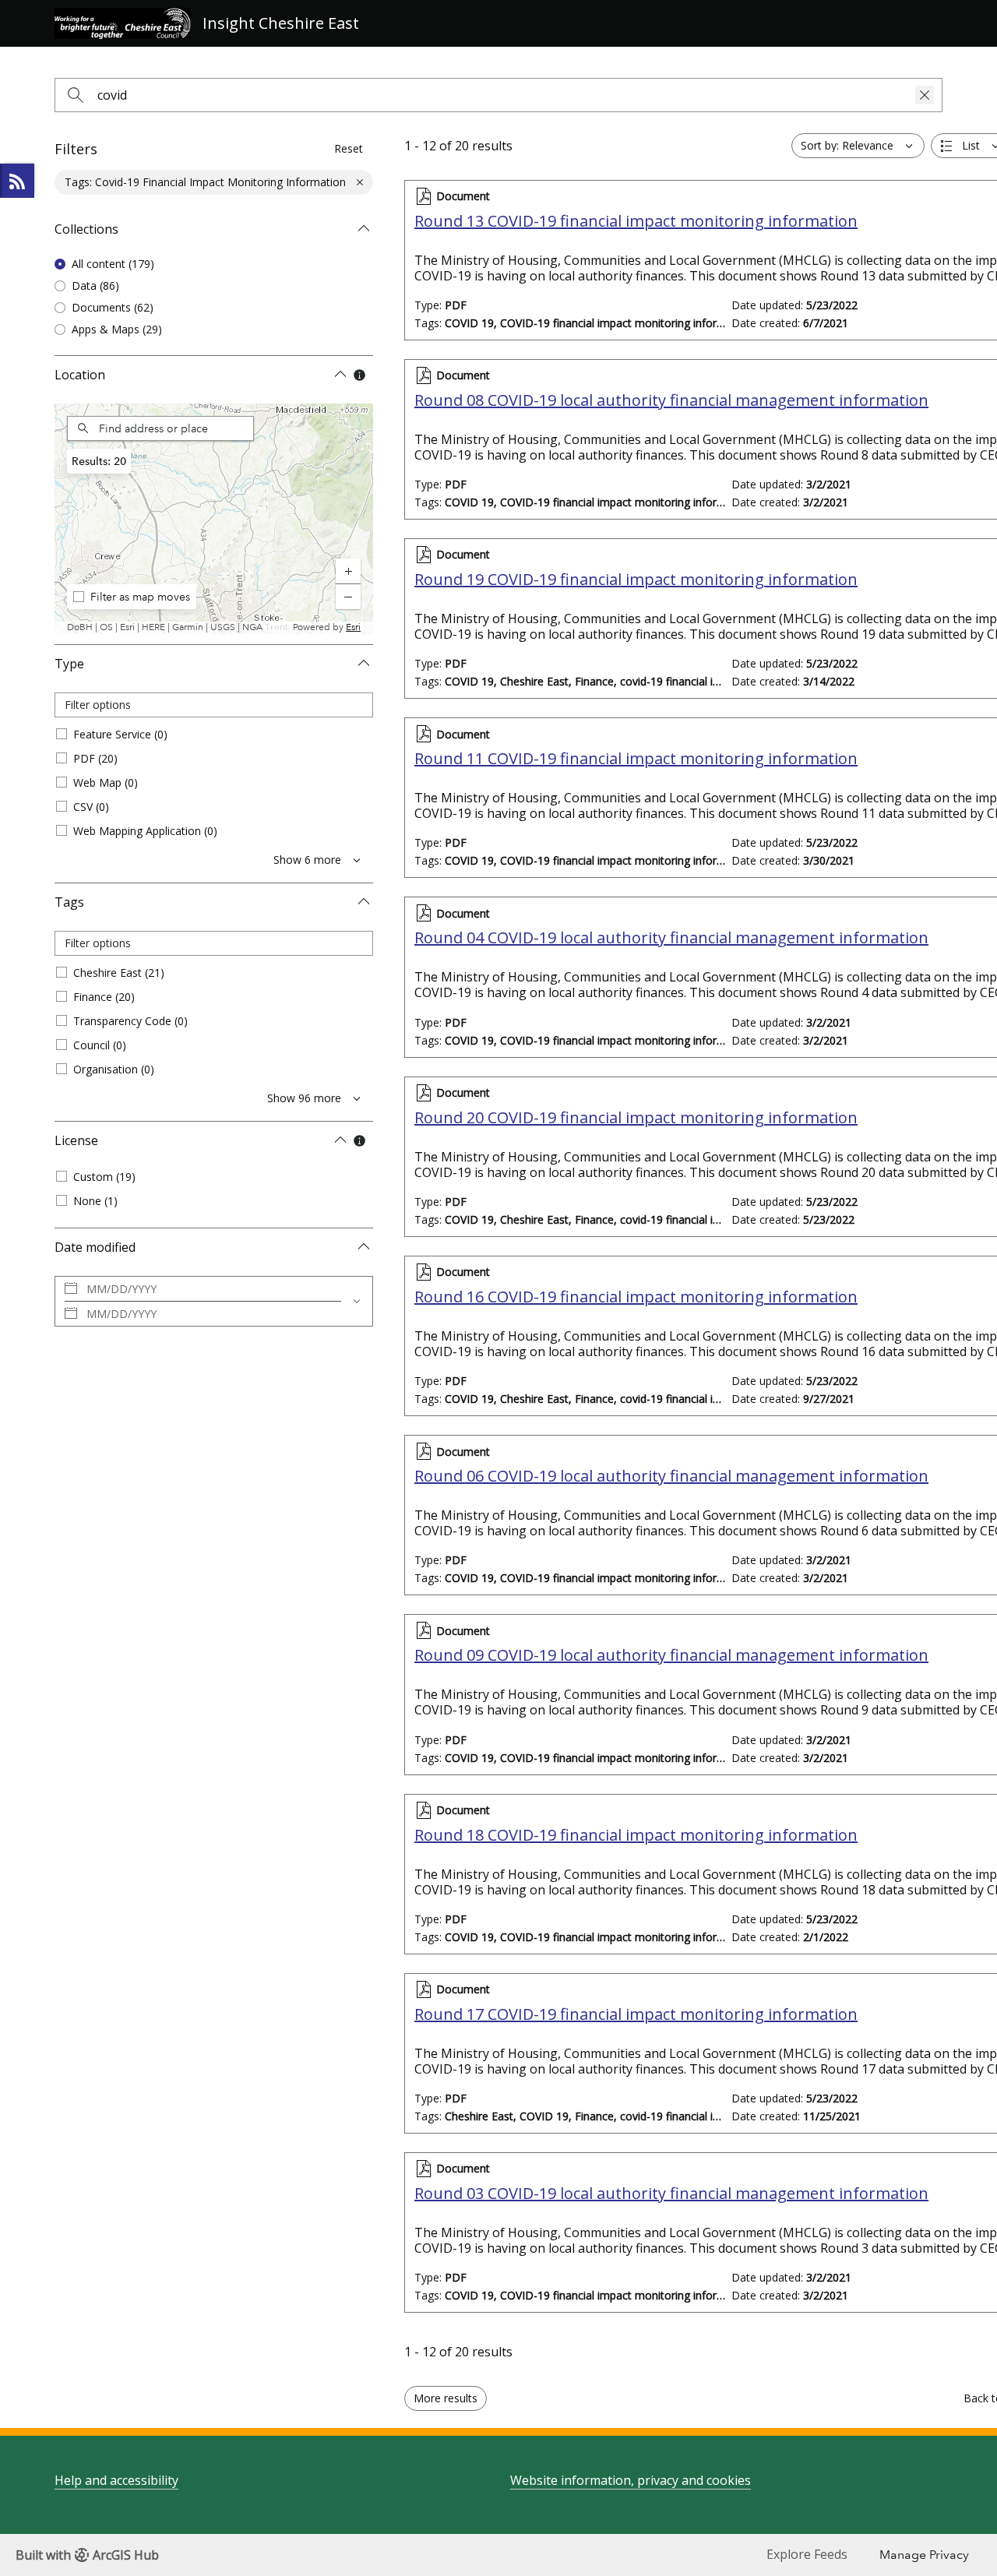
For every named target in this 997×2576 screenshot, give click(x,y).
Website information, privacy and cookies (631, 2480)
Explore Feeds (17, 181)
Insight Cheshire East (281, 23)
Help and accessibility (116, 2480)
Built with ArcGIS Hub (87, 2555)
